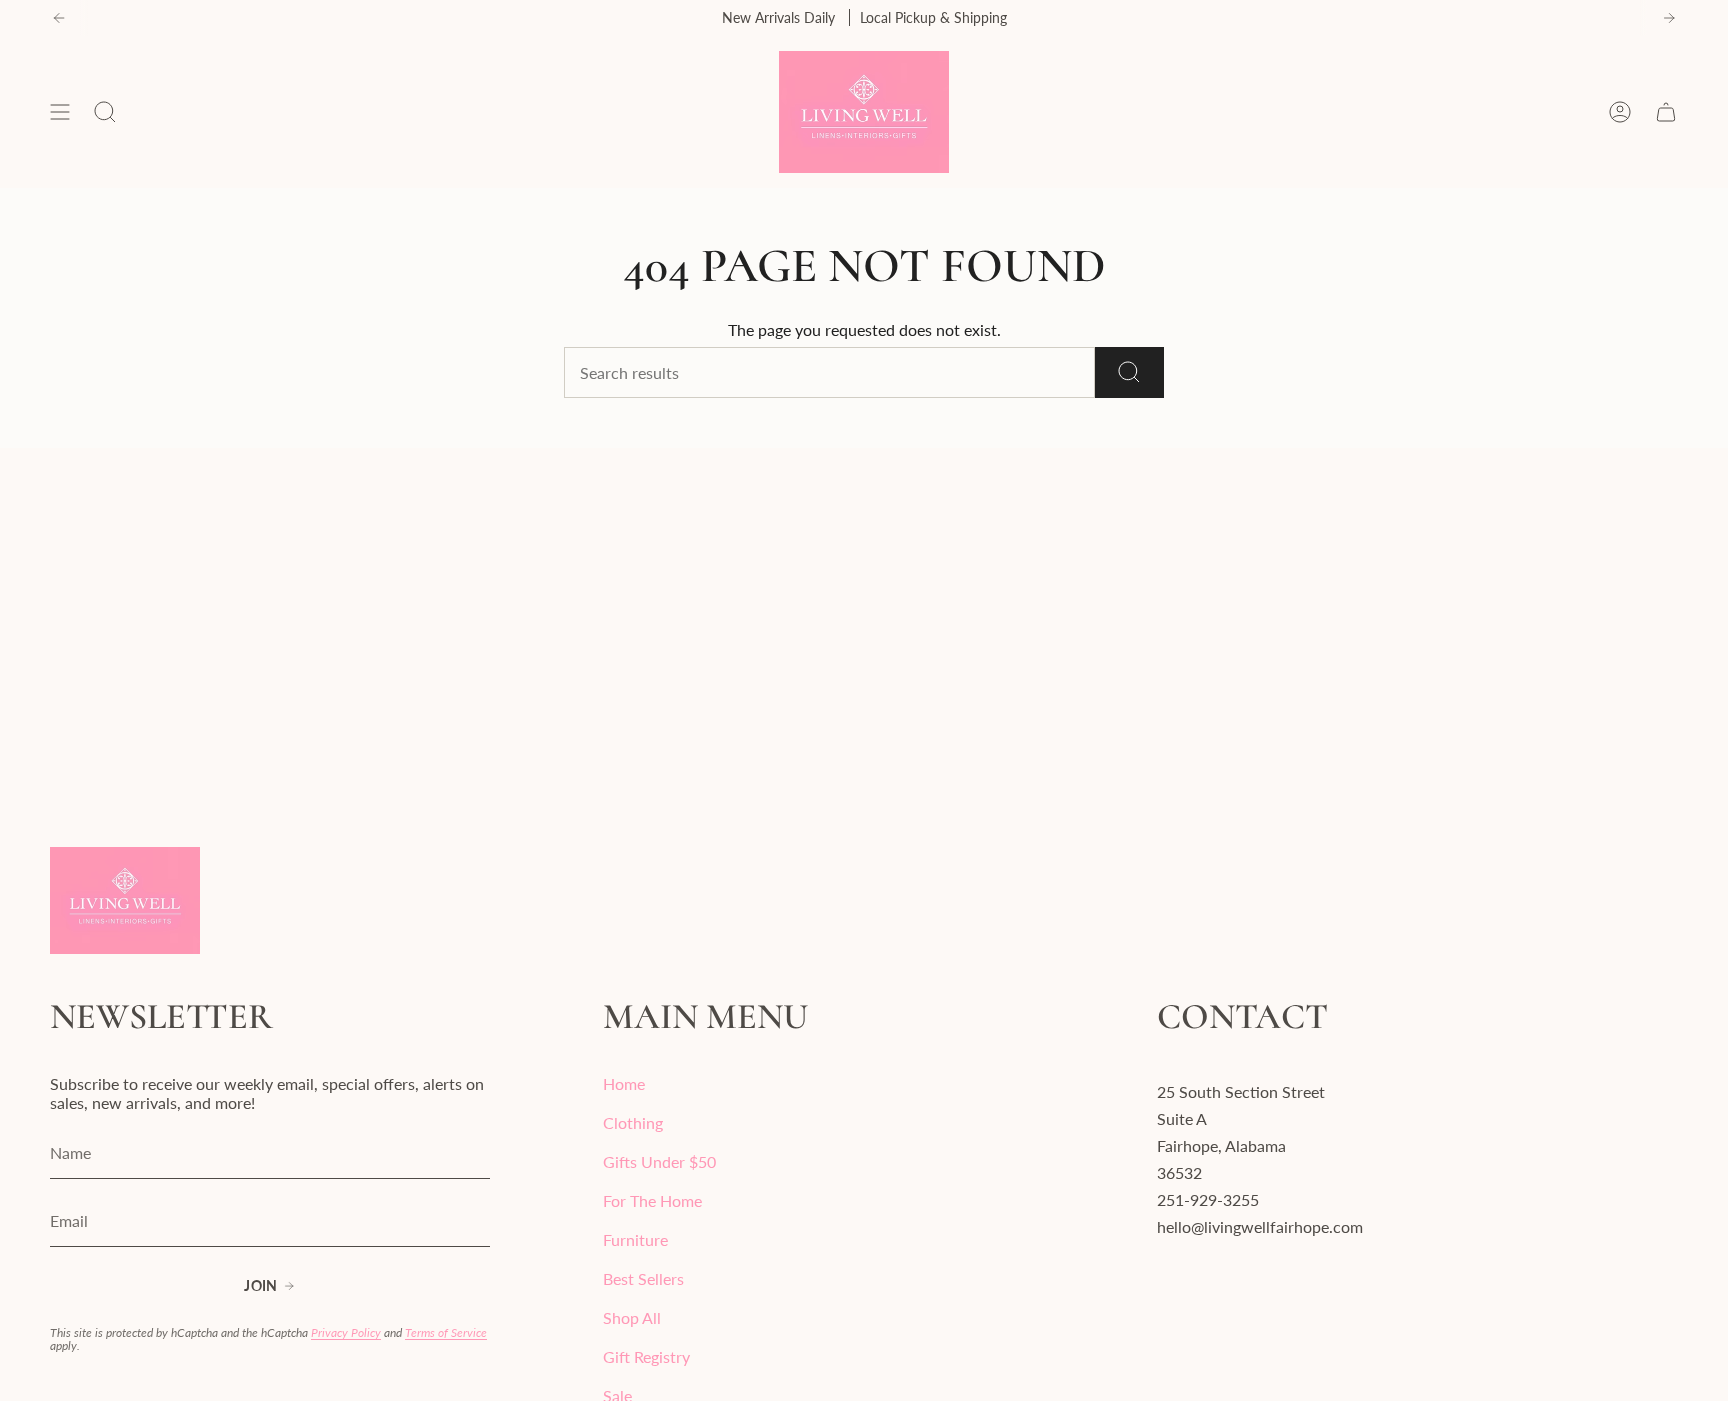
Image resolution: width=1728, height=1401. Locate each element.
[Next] (1669, 18)
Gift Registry (646, 1356)
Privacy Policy (346, 1332)
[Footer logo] (125, 900)
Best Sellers (643, 1278)
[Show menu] (60, 112)
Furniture (635, 1239)
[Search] (1129, 372)
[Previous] (59, 18)
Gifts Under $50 (659, 1161)
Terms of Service (446, 1332)
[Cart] (1666, 112)
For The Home (652, 1200)
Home (624, 1083)
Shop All (632, 1317)
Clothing (633, 1122)
